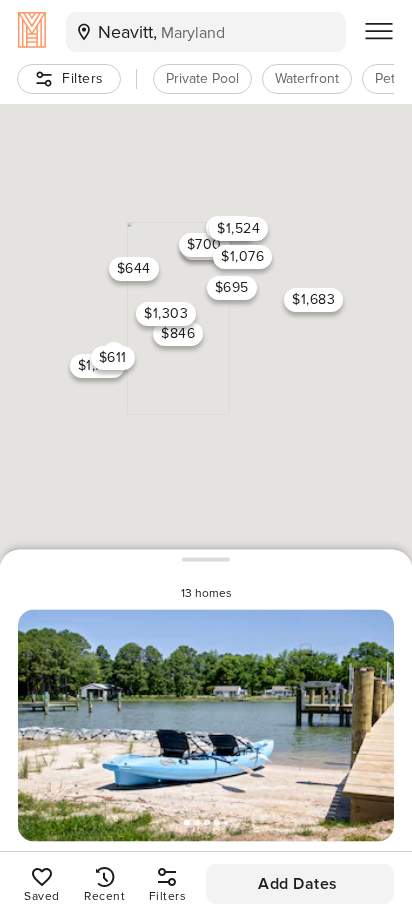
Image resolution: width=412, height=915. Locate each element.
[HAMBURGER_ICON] (379, 32)
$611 (113, 357)
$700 (204, 243)
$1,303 (166, 312)
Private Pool (202, 78)
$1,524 (238, 227)
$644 (134, 268)
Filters (83, 78)
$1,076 (242, 255)
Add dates (298, 884)
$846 (178, 333)
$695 (232, 287)
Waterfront (307, 78)
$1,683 (313, 299)
